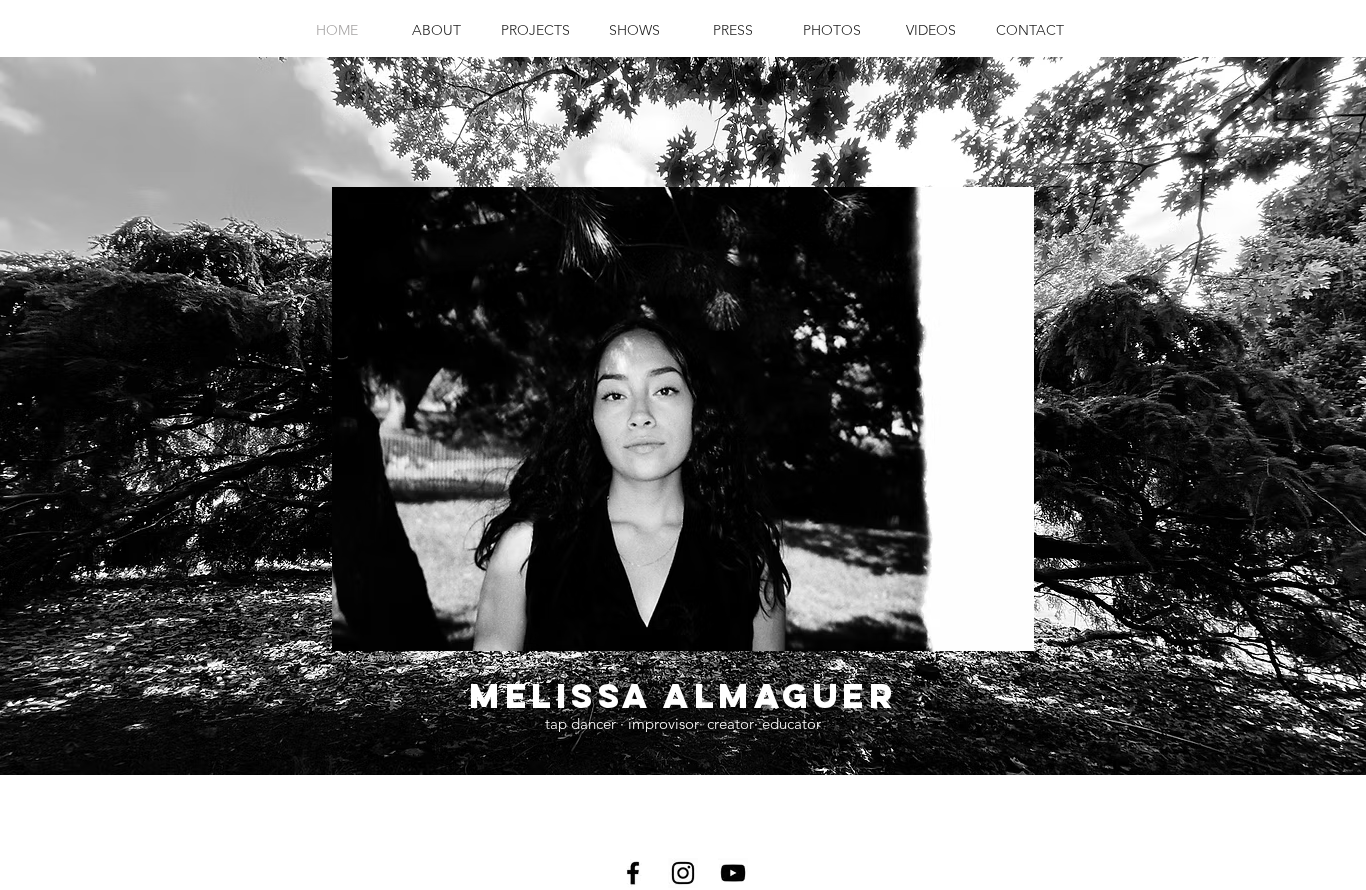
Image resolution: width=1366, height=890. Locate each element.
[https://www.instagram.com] (683, 873)
